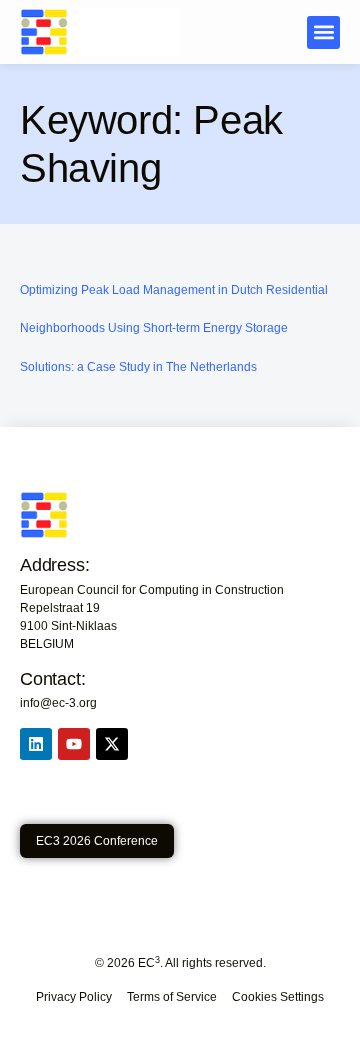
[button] (323, 32)
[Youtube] (74, 744)
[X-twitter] (112, 744)
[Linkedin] (36, 744)
